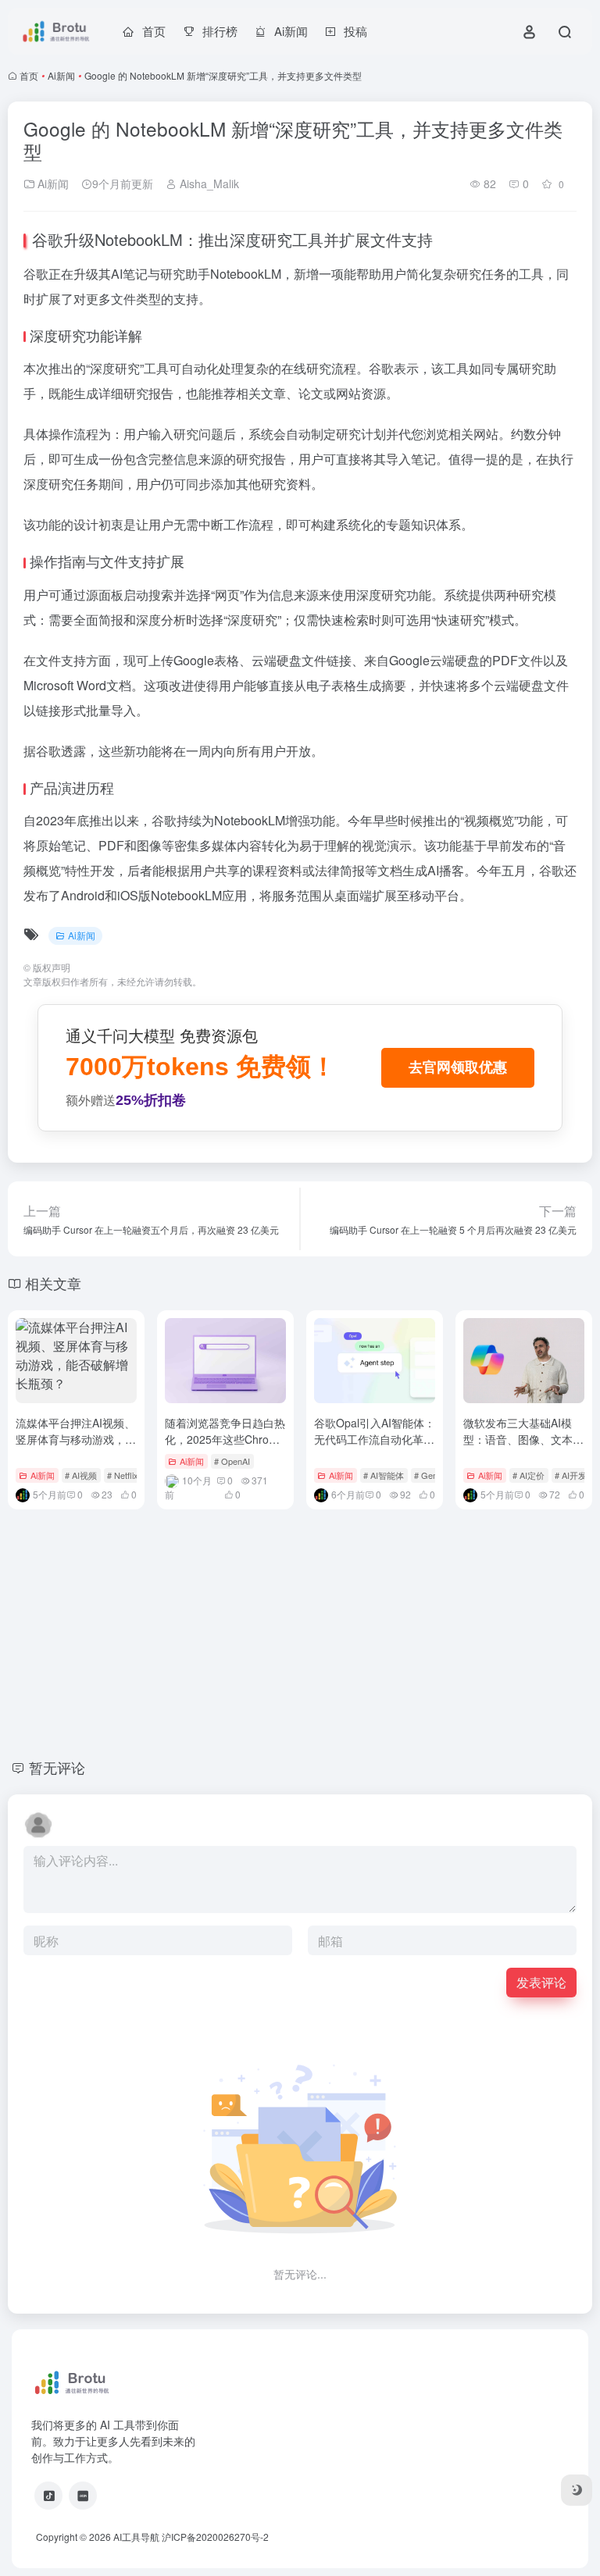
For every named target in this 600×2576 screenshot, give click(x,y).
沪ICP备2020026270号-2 (215, 2537)
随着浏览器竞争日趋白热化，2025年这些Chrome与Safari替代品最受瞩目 (225, 1439)
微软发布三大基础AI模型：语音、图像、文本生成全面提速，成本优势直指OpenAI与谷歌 (523, 1447)
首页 (29, 75)
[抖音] (48, 2496)
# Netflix (123, 1475)
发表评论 (541, 1982)
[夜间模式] (577, 2490)
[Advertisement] (300, 1631)
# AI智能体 (384, 1475)
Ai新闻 (61, 75)
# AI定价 (529, 1475)
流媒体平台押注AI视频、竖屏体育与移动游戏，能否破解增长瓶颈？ (76, 1439)
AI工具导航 (136, 2537)
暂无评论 (57, 1767)
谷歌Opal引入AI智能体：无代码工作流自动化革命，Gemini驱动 (375, 1439)
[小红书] (83, 2496)
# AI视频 (81, 1475)
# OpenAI (232, 1461)
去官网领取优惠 (458, 1067)
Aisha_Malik (208, 183)
